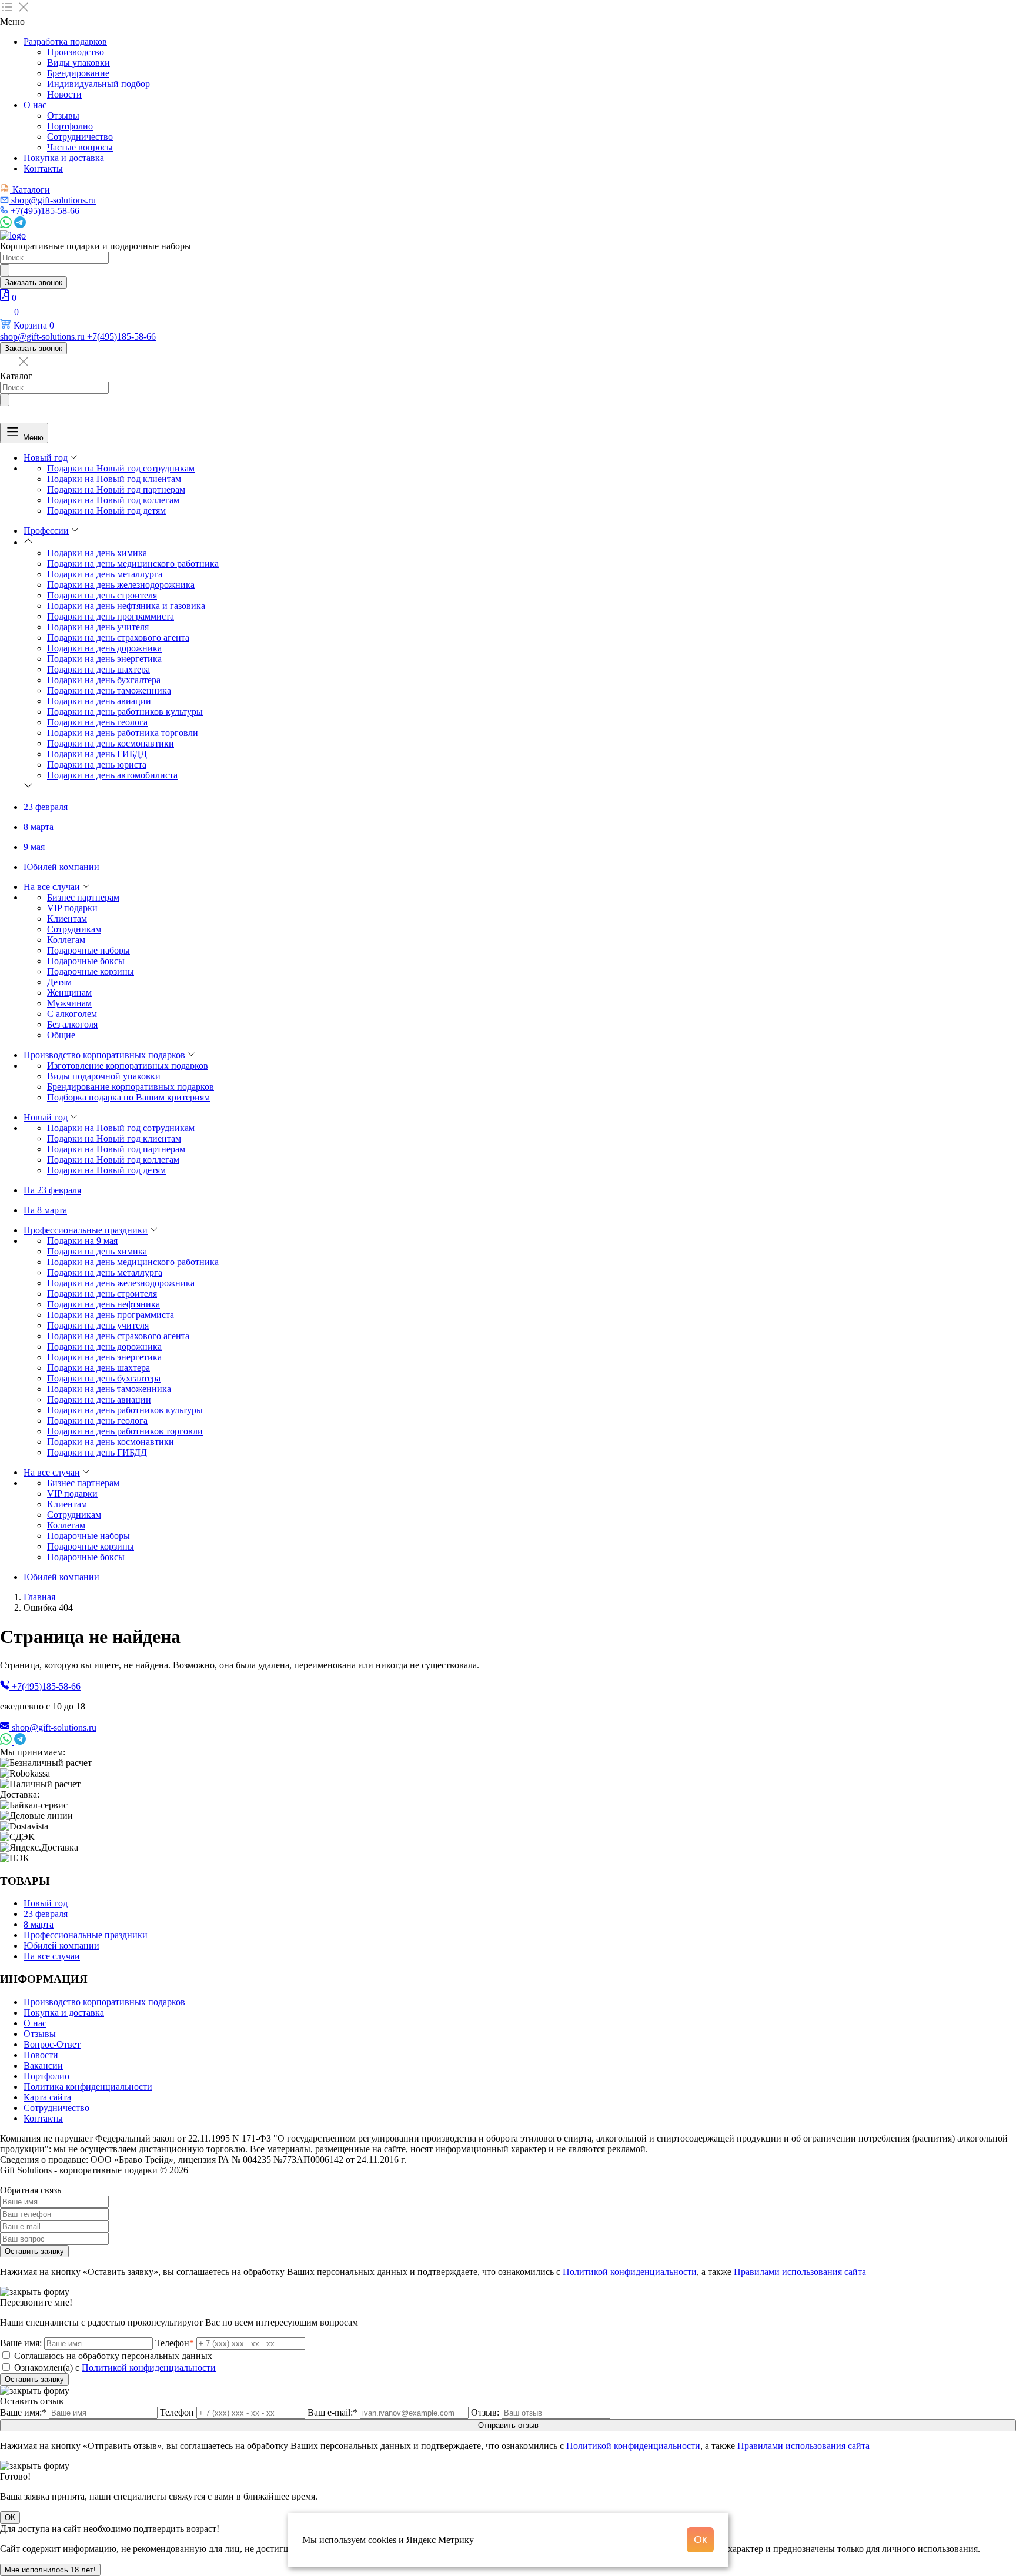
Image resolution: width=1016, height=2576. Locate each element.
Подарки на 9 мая (82, 1241)
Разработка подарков (65, 41)
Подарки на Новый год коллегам (113, 500)
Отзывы (63, 116)
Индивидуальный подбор (98, 84)
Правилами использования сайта (800, 2272)
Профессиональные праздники (86, 1230)
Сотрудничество (80, 137)
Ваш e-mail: (332, 2412)
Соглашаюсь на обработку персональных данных (113, 2356)
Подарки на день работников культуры (125, 712)
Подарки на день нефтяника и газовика (126, 606)
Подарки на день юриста (97, 765)
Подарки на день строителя (102, 595)
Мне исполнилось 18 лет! (50, 2570)
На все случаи (52, 887)
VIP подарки (72, 908)
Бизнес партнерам (83, 897)
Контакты (43, 168)
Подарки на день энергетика (104, 659)
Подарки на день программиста (111, 616)
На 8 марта (45, 1210)
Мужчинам (69, 1003)
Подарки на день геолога (97, 722)
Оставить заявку (34, 2251)
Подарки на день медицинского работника (133, 563)
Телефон (175, 2343)
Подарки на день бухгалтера (104, 680)
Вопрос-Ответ (52, 2044)
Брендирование (78, 73)
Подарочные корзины (91, 971)
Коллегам (66, 940)
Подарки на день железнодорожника (121, 585)
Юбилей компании (61, 867)
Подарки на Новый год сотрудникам (121, 468)
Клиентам (67, 919)
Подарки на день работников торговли (125, 1431)
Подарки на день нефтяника (103, 1304)
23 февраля (46, 807)
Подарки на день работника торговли (123, 733)
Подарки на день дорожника (104, 648)
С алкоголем (72, 1014)
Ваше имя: (21, 2343)
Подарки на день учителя (98, 627)
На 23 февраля (52, 1190)
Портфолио (70, 126)
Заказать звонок (34, 282)
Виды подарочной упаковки (104, 1076)
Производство (76, 52)
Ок (700, 2540)
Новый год (46, 458)
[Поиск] (5, 270)
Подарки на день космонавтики (111, 743)
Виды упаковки (78, 63)
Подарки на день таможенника (109, 690)
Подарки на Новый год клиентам (114, 479)
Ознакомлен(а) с (115, 2368)
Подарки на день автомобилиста (112, 775)
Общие (61, 1035)
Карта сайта (47, 2097)
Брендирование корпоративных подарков (131, 1087)
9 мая (34, 847)
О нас (35, 105)
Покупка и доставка (64, 158)
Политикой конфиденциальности (630, 2272)
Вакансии (43, 2065)
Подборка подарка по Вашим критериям (128, 1097)
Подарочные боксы (86, 961)
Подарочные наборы (88, 950)
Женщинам (69, 993)
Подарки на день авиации (99, 701)
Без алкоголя (72, 1024)
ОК (10, 2518)
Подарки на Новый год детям (106, 511)
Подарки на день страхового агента (118, 638)
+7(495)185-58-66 (46, 1686)
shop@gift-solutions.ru (54, 1727)
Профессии (46, 531)
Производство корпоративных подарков (104, 1055)
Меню (33, 437)
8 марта (39, 827)
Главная (39, 1597)
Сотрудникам (74, 929)
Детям (59, 982)
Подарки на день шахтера (98, 669)
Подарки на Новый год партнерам (116, 489)
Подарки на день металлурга (105, 574)
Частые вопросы (80, 147)
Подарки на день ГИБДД (97, 754)
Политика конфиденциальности (88, 2087)
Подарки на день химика (97, 553)
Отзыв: (485, 2412)
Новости (64, 94)
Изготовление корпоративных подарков (128, 1065)
